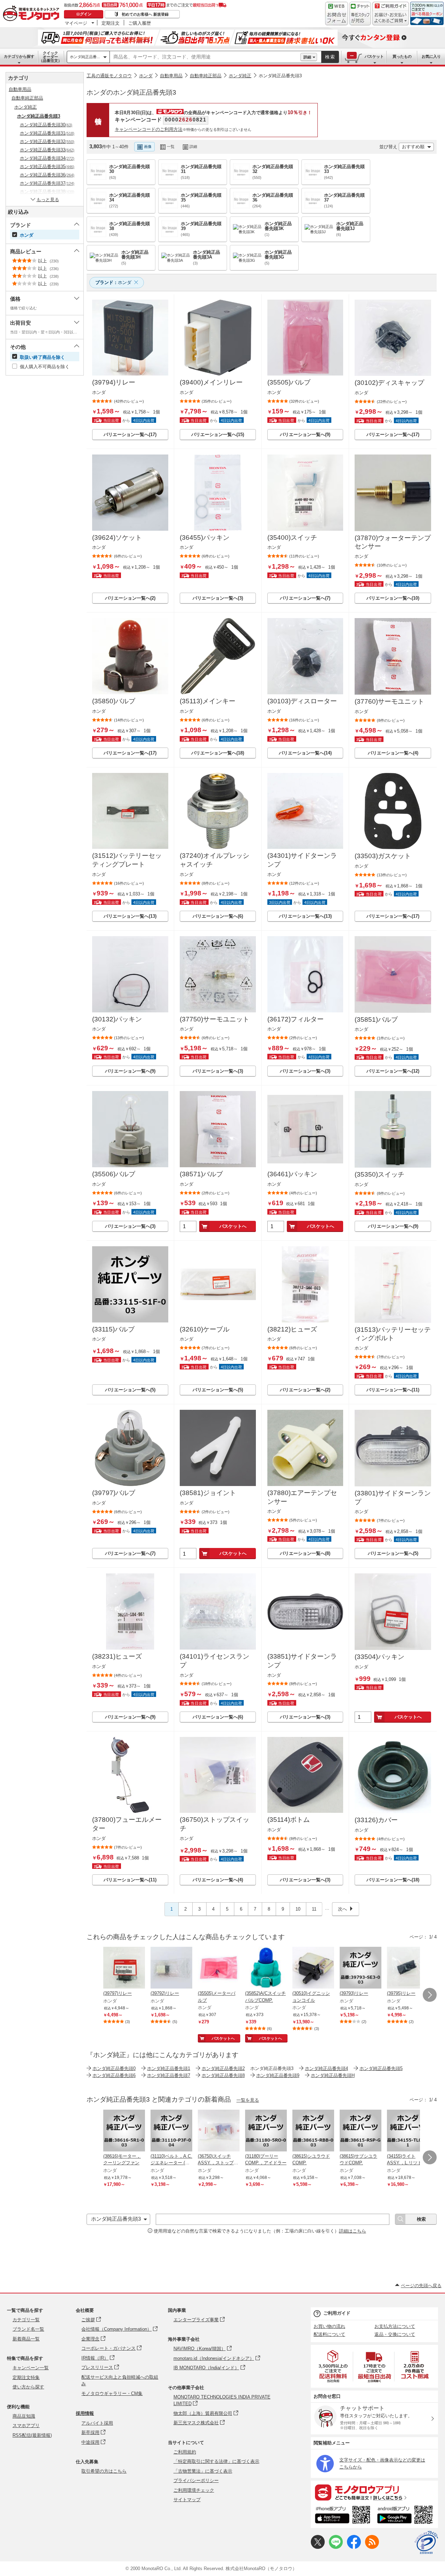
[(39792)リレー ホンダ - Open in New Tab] (171, 1968)
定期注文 (111, 23)
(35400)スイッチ (292, 538)
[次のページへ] (430, 1995)
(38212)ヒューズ (292, 1329)
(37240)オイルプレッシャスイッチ (215, 860)
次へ (342, 1909)
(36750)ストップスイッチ (215, 1824)
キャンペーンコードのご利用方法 (149, 129)
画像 (148, 147)
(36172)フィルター (296, 1019)
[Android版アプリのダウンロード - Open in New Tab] (406, 2516)
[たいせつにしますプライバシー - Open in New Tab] (426, 2543)
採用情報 (85, 2413)
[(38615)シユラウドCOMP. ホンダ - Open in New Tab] (313, 2131)
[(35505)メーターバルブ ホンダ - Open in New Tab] (219, 1968)
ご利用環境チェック (194, 2490)
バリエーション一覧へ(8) (305, 1553)
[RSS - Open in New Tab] (372, 2547)
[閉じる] (284, 141)
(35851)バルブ (376, 1020)
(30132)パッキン (117, 1019)
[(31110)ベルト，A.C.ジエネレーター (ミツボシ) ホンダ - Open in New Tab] (171, 2131)
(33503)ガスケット (383, 856)
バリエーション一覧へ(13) (130, 916)
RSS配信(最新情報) (32, 2435)
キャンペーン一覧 (31, 2368)
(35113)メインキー (208, 701)
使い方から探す (28, 2387)
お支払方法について (395, 2326)
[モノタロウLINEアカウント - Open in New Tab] (336, 2547)
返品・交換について (395, 2334)
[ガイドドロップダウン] (391, 18)
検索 (330, 57)
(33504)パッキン (379, 1657)
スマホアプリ (26, 2425)
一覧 (171, 147)
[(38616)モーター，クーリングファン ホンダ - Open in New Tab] (124, 2131)
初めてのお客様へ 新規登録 (145, 14)
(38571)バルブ (201, 1174)
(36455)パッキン (205, 538)
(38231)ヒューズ (117, 1656)
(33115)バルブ (113, 1329)
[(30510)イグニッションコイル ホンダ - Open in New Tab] (313, 1968)
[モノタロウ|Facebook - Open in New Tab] (354, 2547)
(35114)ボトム (289, 1820)
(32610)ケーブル (205, 1329)
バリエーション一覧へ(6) (218, 916)
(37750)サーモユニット (215, 1019)
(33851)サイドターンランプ (302, 1661)
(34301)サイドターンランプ (302, 860)
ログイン (84, 14)
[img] (33, 14)
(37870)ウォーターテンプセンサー (393, 542)
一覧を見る (248, 2100)
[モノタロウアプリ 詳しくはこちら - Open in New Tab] (374, 2492)
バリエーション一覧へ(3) (218, 598)
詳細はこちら (353, 2231)
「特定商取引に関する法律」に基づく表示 (216, 2461)
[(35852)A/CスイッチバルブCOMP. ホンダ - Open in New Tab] (266, 1968)
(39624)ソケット (117, 538)
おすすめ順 (413, 147)
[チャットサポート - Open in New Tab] (360, 14)
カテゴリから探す (19, 56)
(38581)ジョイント (208, 1493)
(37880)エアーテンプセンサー (302, 1497)
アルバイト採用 (97, 2423)
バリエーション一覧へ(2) (130, 598)
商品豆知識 (24, 2416)
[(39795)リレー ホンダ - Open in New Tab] (408, 1968)
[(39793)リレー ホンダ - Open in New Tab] (361, 1968)
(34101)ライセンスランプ (215, 1661)
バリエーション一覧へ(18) (218, 753)
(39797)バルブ (114, 1493)
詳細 (307, 57)
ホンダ (146, 76)
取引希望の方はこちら (104, 2471)
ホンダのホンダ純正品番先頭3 (131, 92)
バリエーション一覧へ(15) (218, 434)
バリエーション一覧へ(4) (393, 753)
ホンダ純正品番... (85, 57)
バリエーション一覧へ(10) (393, 598)
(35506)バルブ (114, 1174)
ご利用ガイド (337, 2313)
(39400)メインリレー (211, 382)
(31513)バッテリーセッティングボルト (393, 1334)
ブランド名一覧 (28, 2329)
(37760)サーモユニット (389, 701)
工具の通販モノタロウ (109, 76)
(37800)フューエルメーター (127, 1824)
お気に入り (431, 56)
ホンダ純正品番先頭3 (280, 76)
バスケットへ (233, 1226)
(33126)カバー (376, 1820)
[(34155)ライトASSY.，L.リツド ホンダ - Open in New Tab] (408, 2131)
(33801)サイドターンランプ (393, 1498)
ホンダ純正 (240, 76)
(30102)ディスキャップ (389, 383)
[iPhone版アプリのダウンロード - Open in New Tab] (343, 2516)
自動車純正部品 (206, 76)
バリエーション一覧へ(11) (393, 1390)
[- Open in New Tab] (333, 2366)
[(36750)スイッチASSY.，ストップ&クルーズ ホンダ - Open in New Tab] (219, 2131)
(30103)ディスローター (302, 701)
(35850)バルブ (114, 701)
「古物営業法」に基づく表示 (203, 2471)
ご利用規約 (185, 2452)
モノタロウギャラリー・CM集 (112, 2393)
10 (298, 1909)
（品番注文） (50, 57)
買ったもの (402, 56)
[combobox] (205, 57)
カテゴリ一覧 (26, 2320)
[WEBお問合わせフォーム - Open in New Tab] (337, 14)
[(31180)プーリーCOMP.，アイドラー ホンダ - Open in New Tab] (266, 2131)
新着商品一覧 (26, 2339)
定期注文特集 (26, 2377)
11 (314, 1909)
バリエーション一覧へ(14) (305, 753)
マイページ (76, 23)
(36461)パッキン (292, 1174)
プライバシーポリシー (196, 2480)
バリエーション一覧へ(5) (130, 1390)
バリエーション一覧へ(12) (393, 1071)
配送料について (329, 2334)
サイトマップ (187, 2500)
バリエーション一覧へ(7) (305, 598)
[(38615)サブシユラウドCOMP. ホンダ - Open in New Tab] (361, 2131)
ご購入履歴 (140, 23)
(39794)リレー (114, 382)
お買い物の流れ (329, 2326)
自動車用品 (171, 76)
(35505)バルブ (289, 382)
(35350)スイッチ (379, 1174)
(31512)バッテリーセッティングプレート (127, 860)
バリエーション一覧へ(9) (305, 434)
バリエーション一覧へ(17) (130, 434)
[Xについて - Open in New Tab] (318, 2547)
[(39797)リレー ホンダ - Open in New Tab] (124, 1968)
